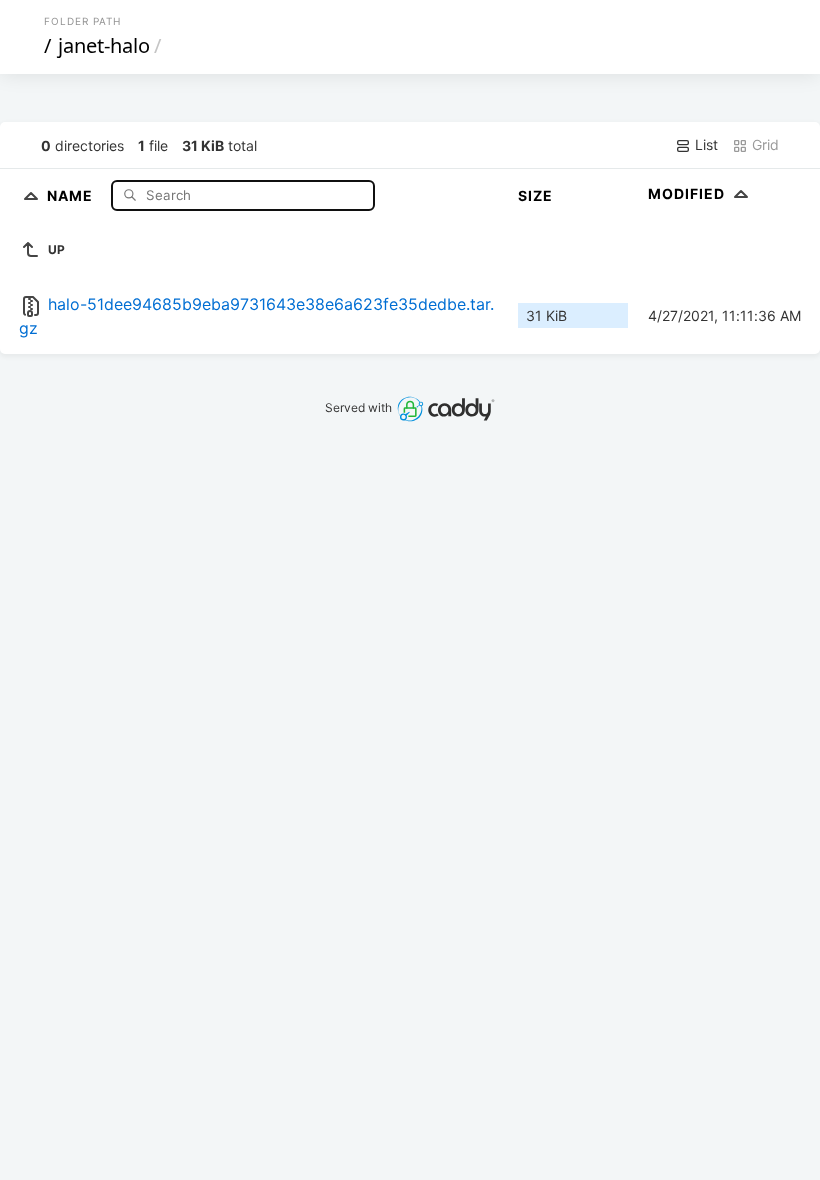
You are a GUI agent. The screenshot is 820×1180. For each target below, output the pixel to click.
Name (72, 194)
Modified (688, 193)
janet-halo (104, 45)
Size (535, 195)
